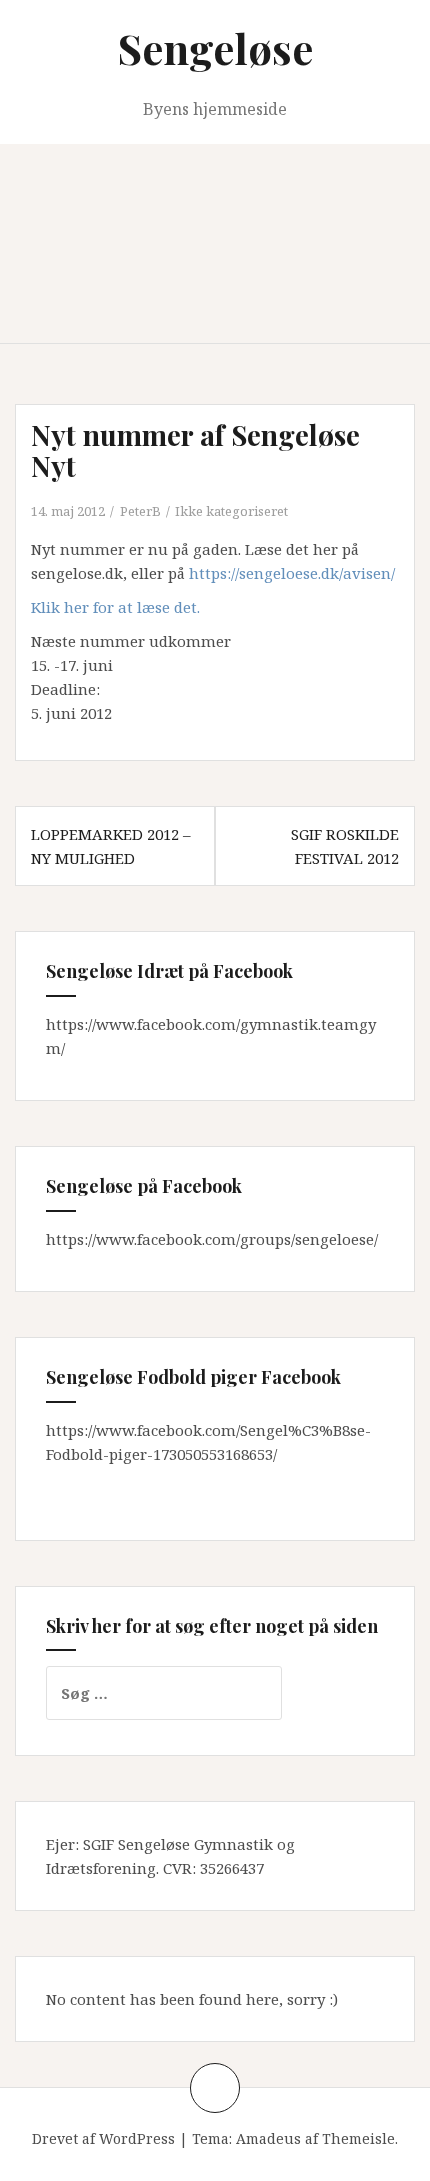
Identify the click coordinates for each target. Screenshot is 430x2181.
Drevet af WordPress (103, 2138)
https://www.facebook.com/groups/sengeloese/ (212, 1239)
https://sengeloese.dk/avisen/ (292, 573)
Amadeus (268, 2138)
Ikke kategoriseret (231, 511)
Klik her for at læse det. (115, 607)
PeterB (140, 511)
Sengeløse (215, 48)
